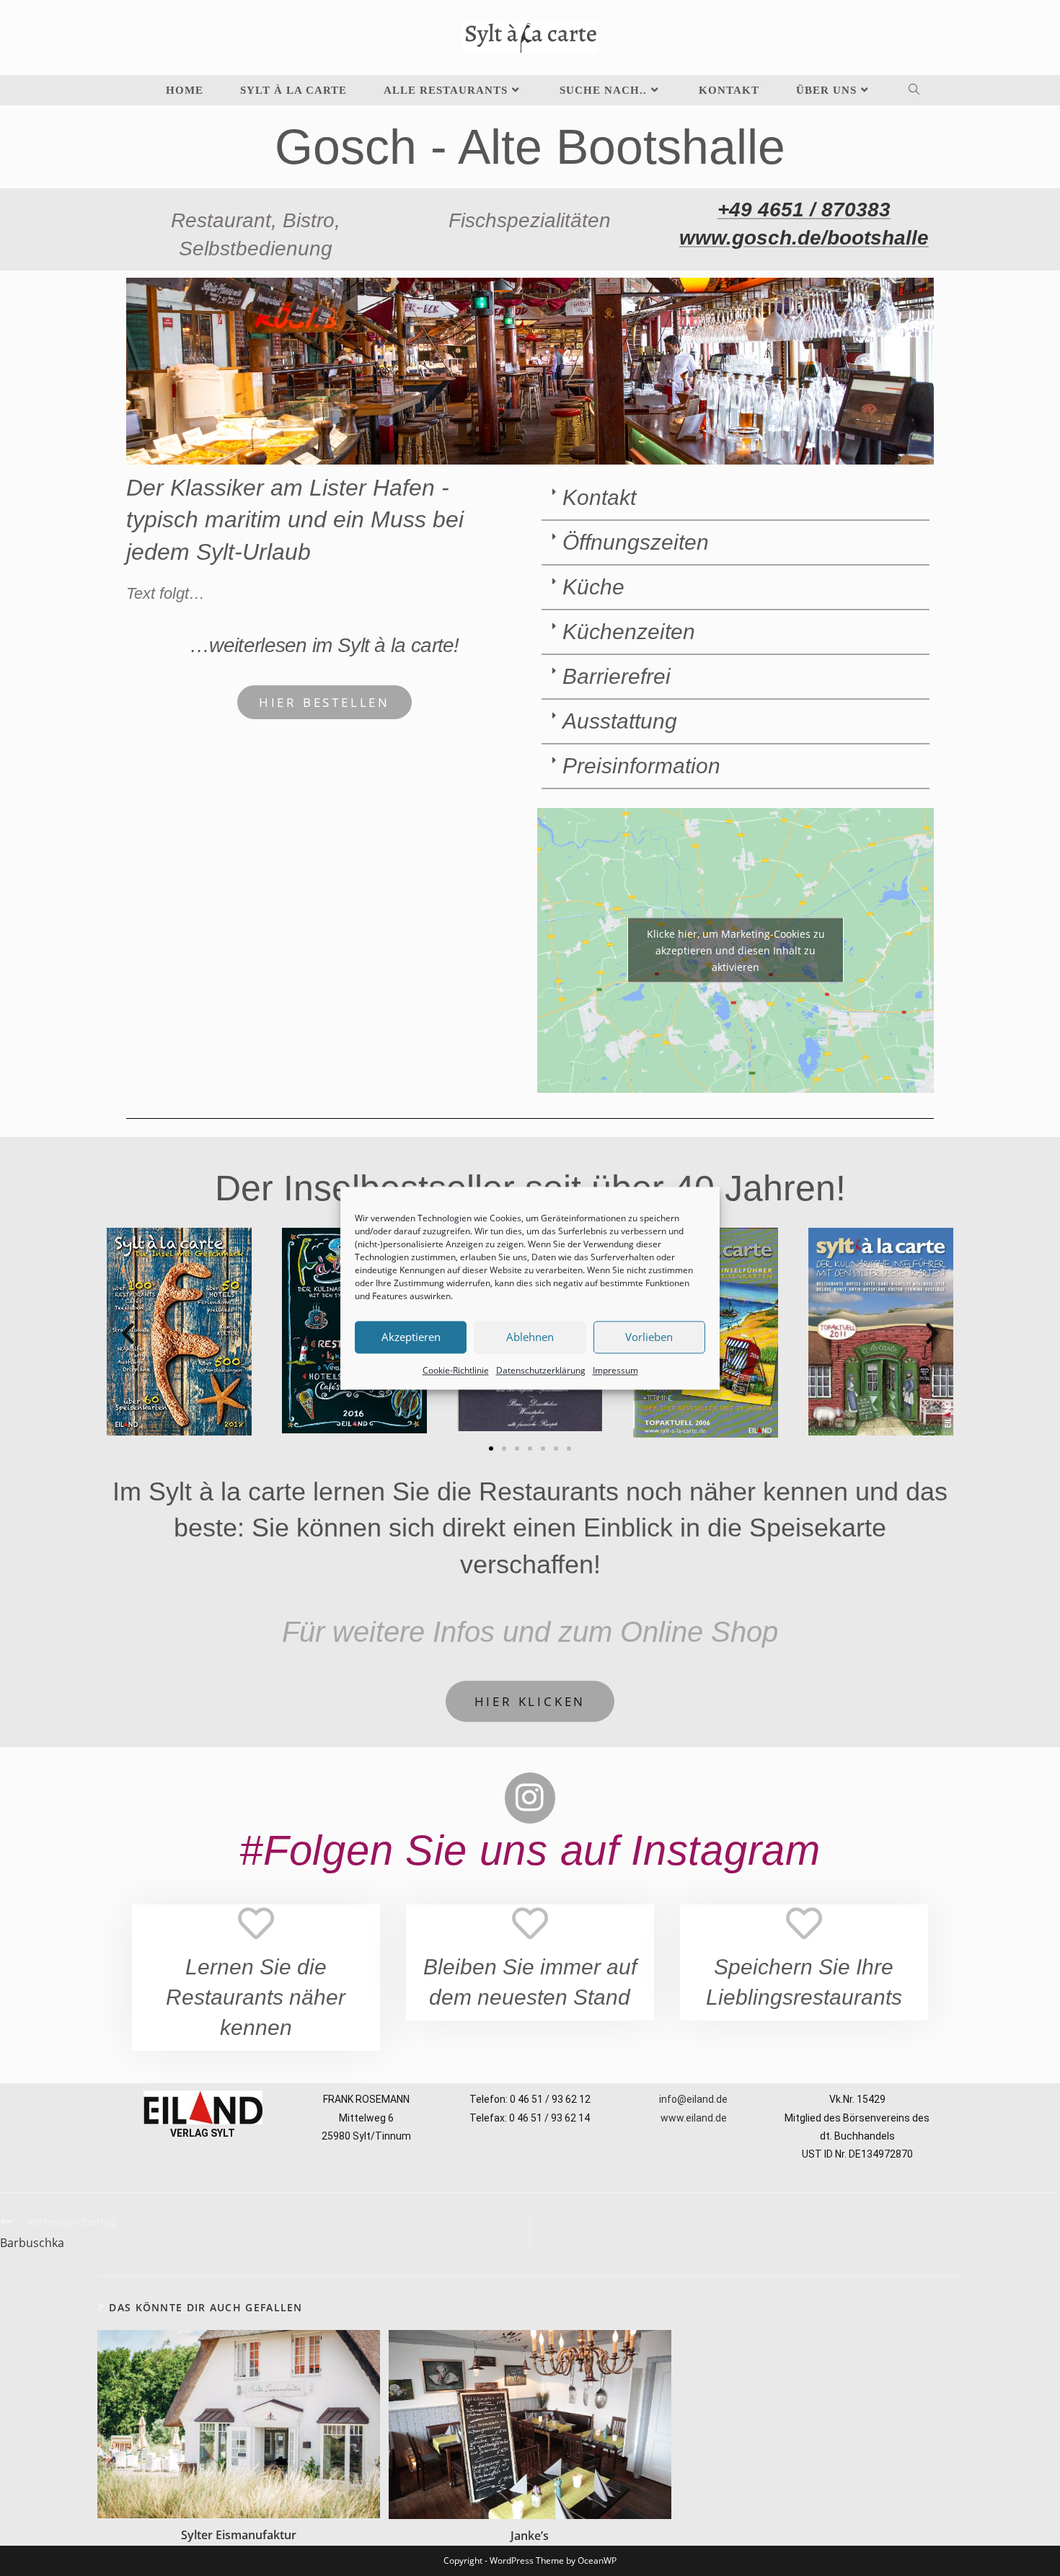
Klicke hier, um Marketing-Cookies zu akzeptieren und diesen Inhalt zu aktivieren (736, 950)
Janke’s (530, 2536)
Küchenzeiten (629, 632)
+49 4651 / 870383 (804, 210)
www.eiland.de (694, 2118)
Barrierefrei (617, 676)
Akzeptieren (411, 1337)
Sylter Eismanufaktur (239, 2535)
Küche (593, 587)
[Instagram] (530, 1798)
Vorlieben (649, 1337)
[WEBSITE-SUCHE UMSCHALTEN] (902, 90)
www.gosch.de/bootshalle (804, 238)
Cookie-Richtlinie (456, 1370)
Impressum (615, 1370)
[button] (736, 498)
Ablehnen (530, 1337)
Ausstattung (620, 721)
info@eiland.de (693, 2099)
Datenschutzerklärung (541, 1370)
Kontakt (599, 497)
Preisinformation (641, 766)
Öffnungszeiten (636, 542)
